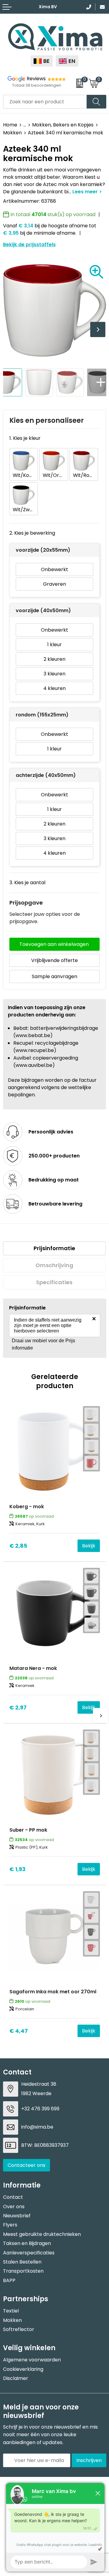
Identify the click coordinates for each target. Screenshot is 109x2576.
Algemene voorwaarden (32, 2360)
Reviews (36, 79)
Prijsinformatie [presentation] (54, 1248)
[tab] (54, 1248)
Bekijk (89, 1546)
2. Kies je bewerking (32, 533)
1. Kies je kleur (25, 438)
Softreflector (19, 2329)
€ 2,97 (18, 1707)
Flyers (10, 2225)
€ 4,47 (19, 2031)
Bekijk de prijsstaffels (29, 245)
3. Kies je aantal (27, 883)
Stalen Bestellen (22, 2262)
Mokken (12, 133)
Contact (13, 2197)
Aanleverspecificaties (29, 2253)
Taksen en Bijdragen (27, 2243)
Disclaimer (16, 2378)
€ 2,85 (18, 1546)
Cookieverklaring (23, 2369)
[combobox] (45, 102)
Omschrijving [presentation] (54, 1265)
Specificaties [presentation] (54, 1282)
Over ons (14, 2207)
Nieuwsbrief (17, 2216)
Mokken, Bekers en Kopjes (63, 125)
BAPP (9, 2280)
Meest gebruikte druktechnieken (42, 2234)
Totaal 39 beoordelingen (37, 85)
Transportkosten (23, 2271)
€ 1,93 (17, 1869)
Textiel (11, 2311)
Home (10, 125)
